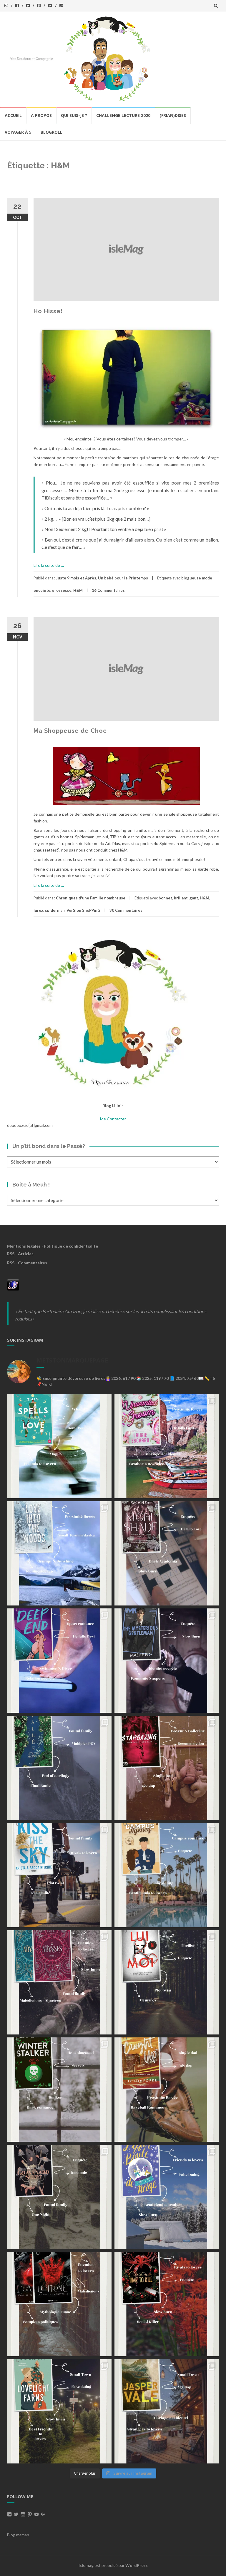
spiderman (55, 910)
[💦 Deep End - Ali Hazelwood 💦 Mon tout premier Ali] (59, 1661)
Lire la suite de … (49, 565)
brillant (181, 898)
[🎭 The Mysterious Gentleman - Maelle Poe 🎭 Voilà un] (167, 1661)
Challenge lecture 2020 (123, 115)
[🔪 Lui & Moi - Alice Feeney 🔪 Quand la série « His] (167, 1982)
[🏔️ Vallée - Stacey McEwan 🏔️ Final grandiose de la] (59, 1768)
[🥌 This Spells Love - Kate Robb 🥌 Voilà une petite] (59, 1446)
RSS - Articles (20, 1254)
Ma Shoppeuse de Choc (70, 731)
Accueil (13, 115)
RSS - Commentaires (27, 1263)
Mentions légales (24, 1246)
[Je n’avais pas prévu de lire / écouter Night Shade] (167, 1553)
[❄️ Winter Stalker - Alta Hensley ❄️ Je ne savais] (59, 2090)
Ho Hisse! (48, 311)
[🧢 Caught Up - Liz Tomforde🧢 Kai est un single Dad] (167, 2090)
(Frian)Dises (173, 115)
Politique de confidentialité (71, 1246)
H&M (78, 590)
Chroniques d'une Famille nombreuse (91, 898)
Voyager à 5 (18, 132)
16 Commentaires (108, 590)
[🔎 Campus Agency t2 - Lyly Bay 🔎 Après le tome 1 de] (167, 1875)
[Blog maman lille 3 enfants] (113, 1012)
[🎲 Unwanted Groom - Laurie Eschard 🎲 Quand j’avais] (167, 1446)
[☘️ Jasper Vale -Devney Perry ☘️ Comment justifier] (167, 2411)
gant (194, 898)
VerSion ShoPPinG (83, 910)
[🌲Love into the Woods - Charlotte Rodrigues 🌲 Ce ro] (59, 1553)
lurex (38, 910)
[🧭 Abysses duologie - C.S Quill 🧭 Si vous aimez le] (59, 1982)
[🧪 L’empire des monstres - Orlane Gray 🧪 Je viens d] (59, 2304)
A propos (41, 115)
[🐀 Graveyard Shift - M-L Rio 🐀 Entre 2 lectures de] (59, 2197)
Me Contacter (113, 1119)
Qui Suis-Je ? (74, 115)
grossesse (62, 590)
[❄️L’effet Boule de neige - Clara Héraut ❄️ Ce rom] (167, 2197)
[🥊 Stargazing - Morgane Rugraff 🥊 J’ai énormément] (167, 1768)
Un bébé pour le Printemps (123, 578)
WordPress (137, 2565)
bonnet (165, 898)
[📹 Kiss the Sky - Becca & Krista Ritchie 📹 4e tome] (59, 1875)
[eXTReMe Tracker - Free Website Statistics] (13, 1284)
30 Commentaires (126, 910)
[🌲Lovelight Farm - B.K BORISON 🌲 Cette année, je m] (59, 2411)
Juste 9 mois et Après (76, 578)
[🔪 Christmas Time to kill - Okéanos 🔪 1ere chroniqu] (167, 2304)
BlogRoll (51, 132)
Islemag (86, 2565)
